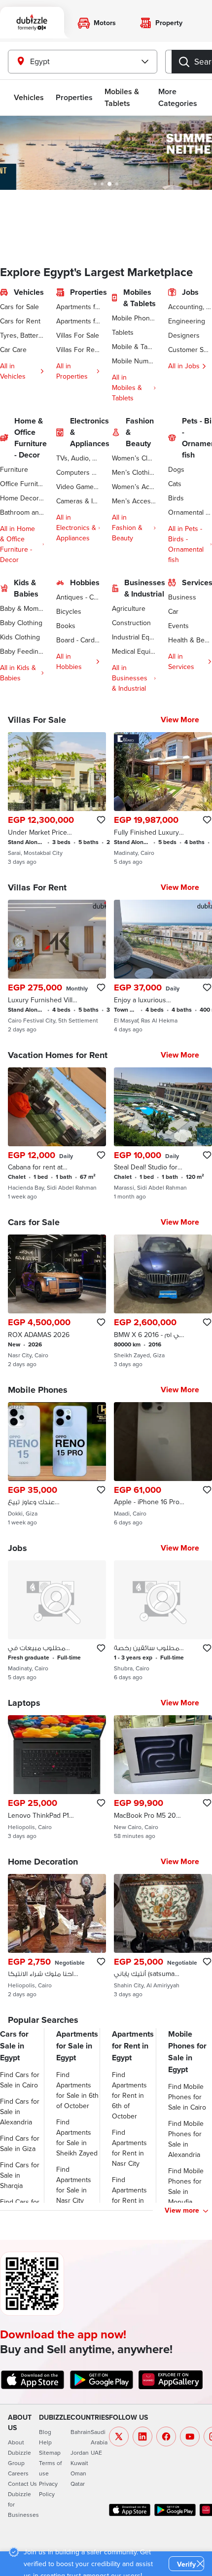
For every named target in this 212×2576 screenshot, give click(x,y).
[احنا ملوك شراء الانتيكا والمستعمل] (57, 1936)
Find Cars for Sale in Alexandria (20, 2112)
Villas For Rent (78, 350)
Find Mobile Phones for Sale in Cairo (187, 2097)
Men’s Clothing (134, 472)
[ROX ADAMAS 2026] (57, 1301)
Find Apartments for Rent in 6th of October (129, 2095)
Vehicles (29, 97)
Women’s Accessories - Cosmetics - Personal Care (134, 487)
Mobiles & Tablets (122, 97)
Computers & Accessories (78, 472)
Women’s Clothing (134, 458)
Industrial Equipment (134, 637)
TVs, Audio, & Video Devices (78, 458)
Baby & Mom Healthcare (22, 608)
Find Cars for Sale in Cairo (20, 2080)
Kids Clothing (20, 637)
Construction (131, 623)
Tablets (123, 332)
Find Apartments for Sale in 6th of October (77, 2090)
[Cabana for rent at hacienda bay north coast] (57, 1134)
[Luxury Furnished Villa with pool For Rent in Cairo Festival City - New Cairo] (57, 966)
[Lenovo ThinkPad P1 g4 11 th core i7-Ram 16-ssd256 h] (57, 1777)
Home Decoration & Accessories (22, 498)
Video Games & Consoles (78, 487)
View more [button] (182, 2210)
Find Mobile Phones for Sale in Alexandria (186, 2139)
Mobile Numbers (134, 361)
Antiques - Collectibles (78, 597)
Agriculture (129, 608)
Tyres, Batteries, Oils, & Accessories (22, 335)
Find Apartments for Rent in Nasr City (129, 2148)
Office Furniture (22, 484)
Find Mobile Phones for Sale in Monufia (186, 2186)
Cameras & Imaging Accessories (78, 501)
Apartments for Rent (78, 321)
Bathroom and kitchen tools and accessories (22, 512)
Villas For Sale (78, 335)
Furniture (14, 469)
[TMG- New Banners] (106, 153)
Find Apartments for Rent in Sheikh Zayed (133, 2195)
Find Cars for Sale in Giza (20, 2143)
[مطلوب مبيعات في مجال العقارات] (57, 1621)
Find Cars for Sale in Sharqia (20, 2175)
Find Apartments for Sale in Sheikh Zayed (77, 2137)
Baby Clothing (21, 623)
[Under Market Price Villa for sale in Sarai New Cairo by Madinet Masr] (57, 799)
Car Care (13, 350)
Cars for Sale (19, 307)
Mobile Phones (134, 318)
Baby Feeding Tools (22, 651)
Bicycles (69, 611)
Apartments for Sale (78, 307)
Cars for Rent (20, 321)
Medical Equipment (134, 651)
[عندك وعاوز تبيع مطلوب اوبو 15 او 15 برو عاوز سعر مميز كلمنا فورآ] (57, 1464)
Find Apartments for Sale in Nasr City (74, 2185)
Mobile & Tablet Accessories (134, 347)
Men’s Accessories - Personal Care (134, 501)
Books (66, 626)
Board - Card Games (78, 640)
